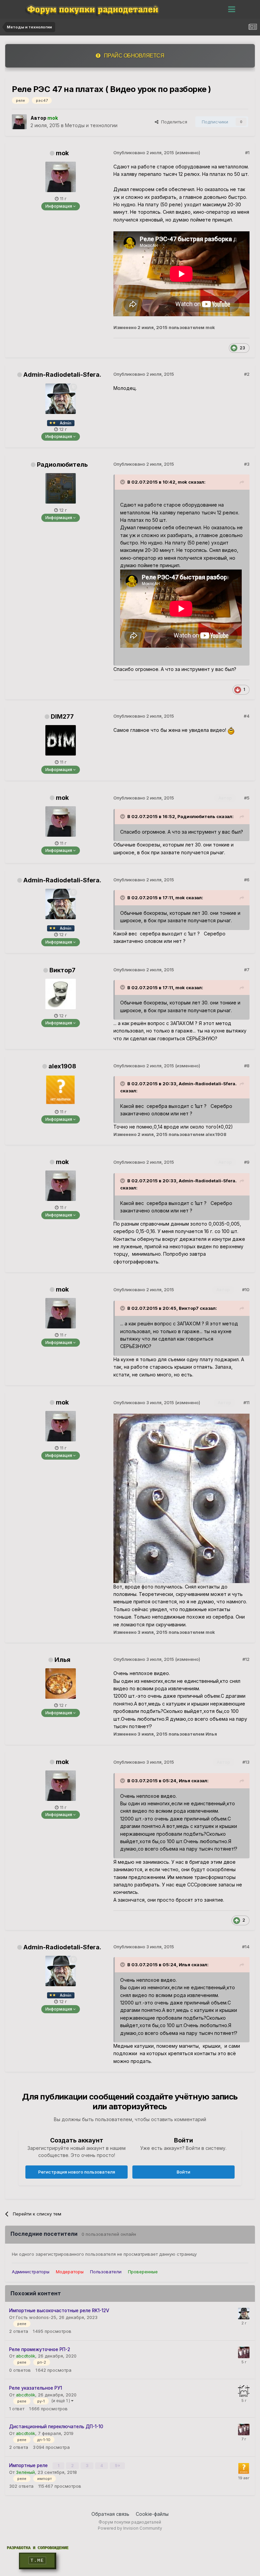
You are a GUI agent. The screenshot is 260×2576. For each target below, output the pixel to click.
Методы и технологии (91, 125)
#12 (246, 1659)
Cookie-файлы (152, 2514)
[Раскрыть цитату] (123, 482)
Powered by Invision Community (130, 2528)
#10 (246, 1290)
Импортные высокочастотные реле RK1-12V (59, 2311)
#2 (247, 374)
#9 (247, 1162)
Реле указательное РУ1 (36, 2388)
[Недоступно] (181, 1498)
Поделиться (173, 122)
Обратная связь (110, 2514)
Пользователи (106, 2272)
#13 (246, 1762)
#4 (247, 716)
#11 (246, 1402)
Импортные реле (29, 2465)
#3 (247, 464)
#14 (246, 1947)
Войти (183, 2172)
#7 (247, 970)
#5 (247, 798)
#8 (247, 1066)
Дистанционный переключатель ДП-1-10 (56, 2427)
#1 (247, 153)
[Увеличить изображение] (231, 730)
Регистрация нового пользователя (77, 2172)
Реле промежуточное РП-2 (40, 2349)
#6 (247, 880)
